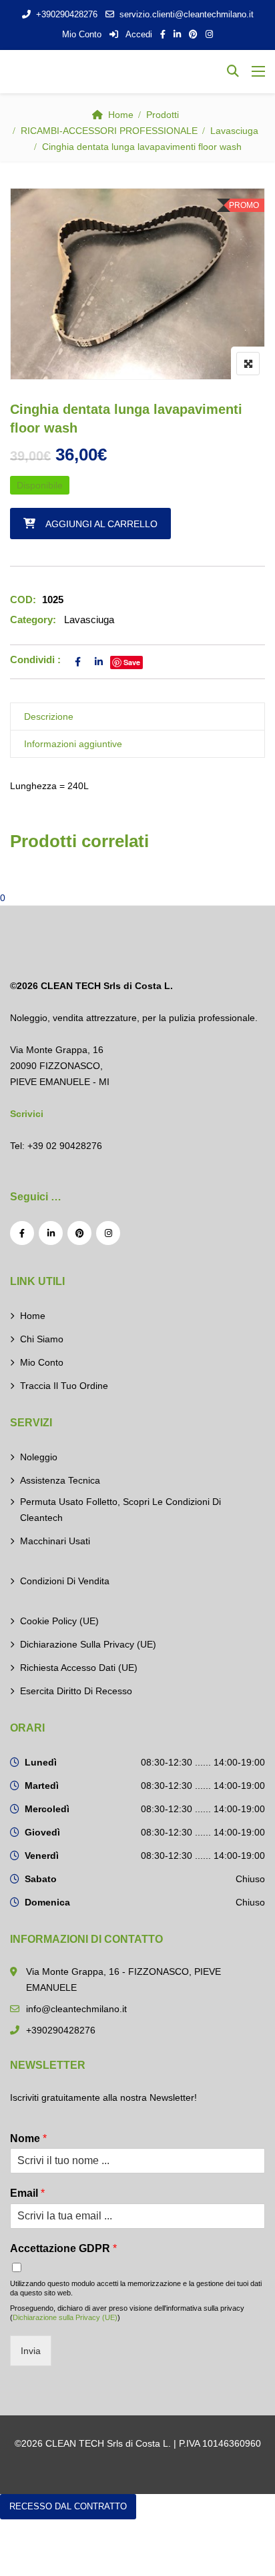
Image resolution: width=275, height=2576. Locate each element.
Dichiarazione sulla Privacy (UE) (88, 1644)
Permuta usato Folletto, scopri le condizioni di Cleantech (120, 1510)
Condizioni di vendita (65, 1581)
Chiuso (250, 1879)
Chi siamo (42, 1339)
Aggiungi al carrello (101, 524)
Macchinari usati (55, 1541)
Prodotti (163, 115)
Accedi (138, 34)
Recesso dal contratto (68, 2506)
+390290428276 (67, 14)
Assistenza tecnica (60, 1480)
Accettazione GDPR (63, 2248)
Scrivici (27, 1114)
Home (121, 115)
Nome (28, 2138)
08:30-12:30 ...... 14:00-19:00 (203, 1762)
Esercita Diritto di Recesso (76, 1691)
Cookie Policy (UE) (59, 1621)
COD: (23, 600)
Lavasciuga (234, 131)
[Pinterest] (79, 1233)
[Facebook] (22, 1233)
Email (27, 2193)
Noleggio (39, 1457)
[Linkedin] (51, 1233)
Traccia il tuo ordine (64, 1386)
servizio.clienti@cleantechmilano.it (187, 14)
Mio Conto (82, 34)
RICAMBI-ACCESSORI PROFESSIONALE (109, 131)
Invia (31, 2351)
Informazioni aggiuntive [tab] (73, 744)
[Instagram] (108, 1233)
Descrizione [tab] (49, 716)
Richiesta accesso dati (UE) (79, 1668)
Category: (33, 620)
